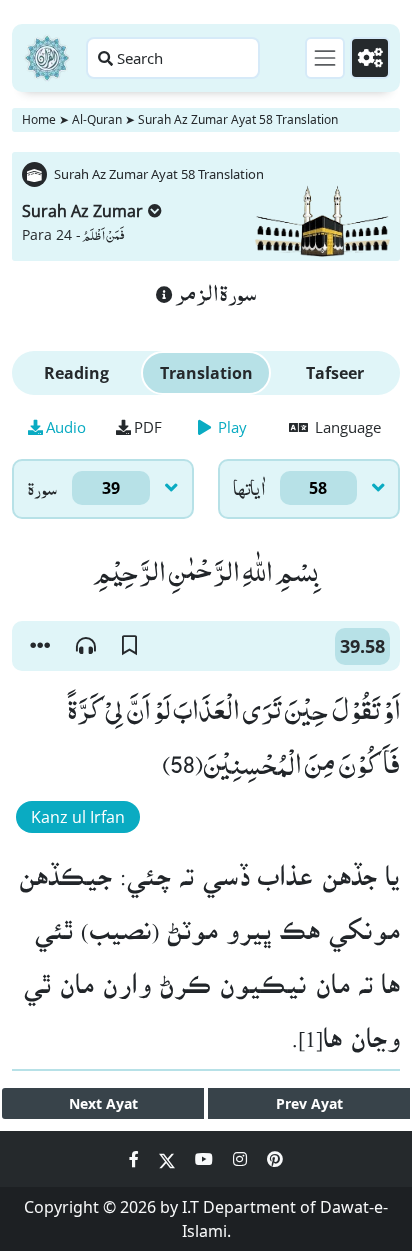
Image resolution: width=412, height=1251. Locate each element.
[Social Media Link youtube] (206, 1159)
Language (346, 427)
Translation (206, 373)
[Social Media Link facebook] (136, 1159)
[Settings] (370, 58)
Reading (76, 373)
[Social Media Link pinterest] (275, 1159)
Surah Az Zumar (82, 211)
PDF (148, 427)
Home (39, 119)
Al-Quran (97, 119)
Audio (66, 427)
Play (230, 427)
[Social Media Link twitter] (169, 1159)
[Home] (47, 58)
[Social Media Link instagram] (242, 1159)
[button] (40, 646)
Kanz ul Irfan (78, 817)
